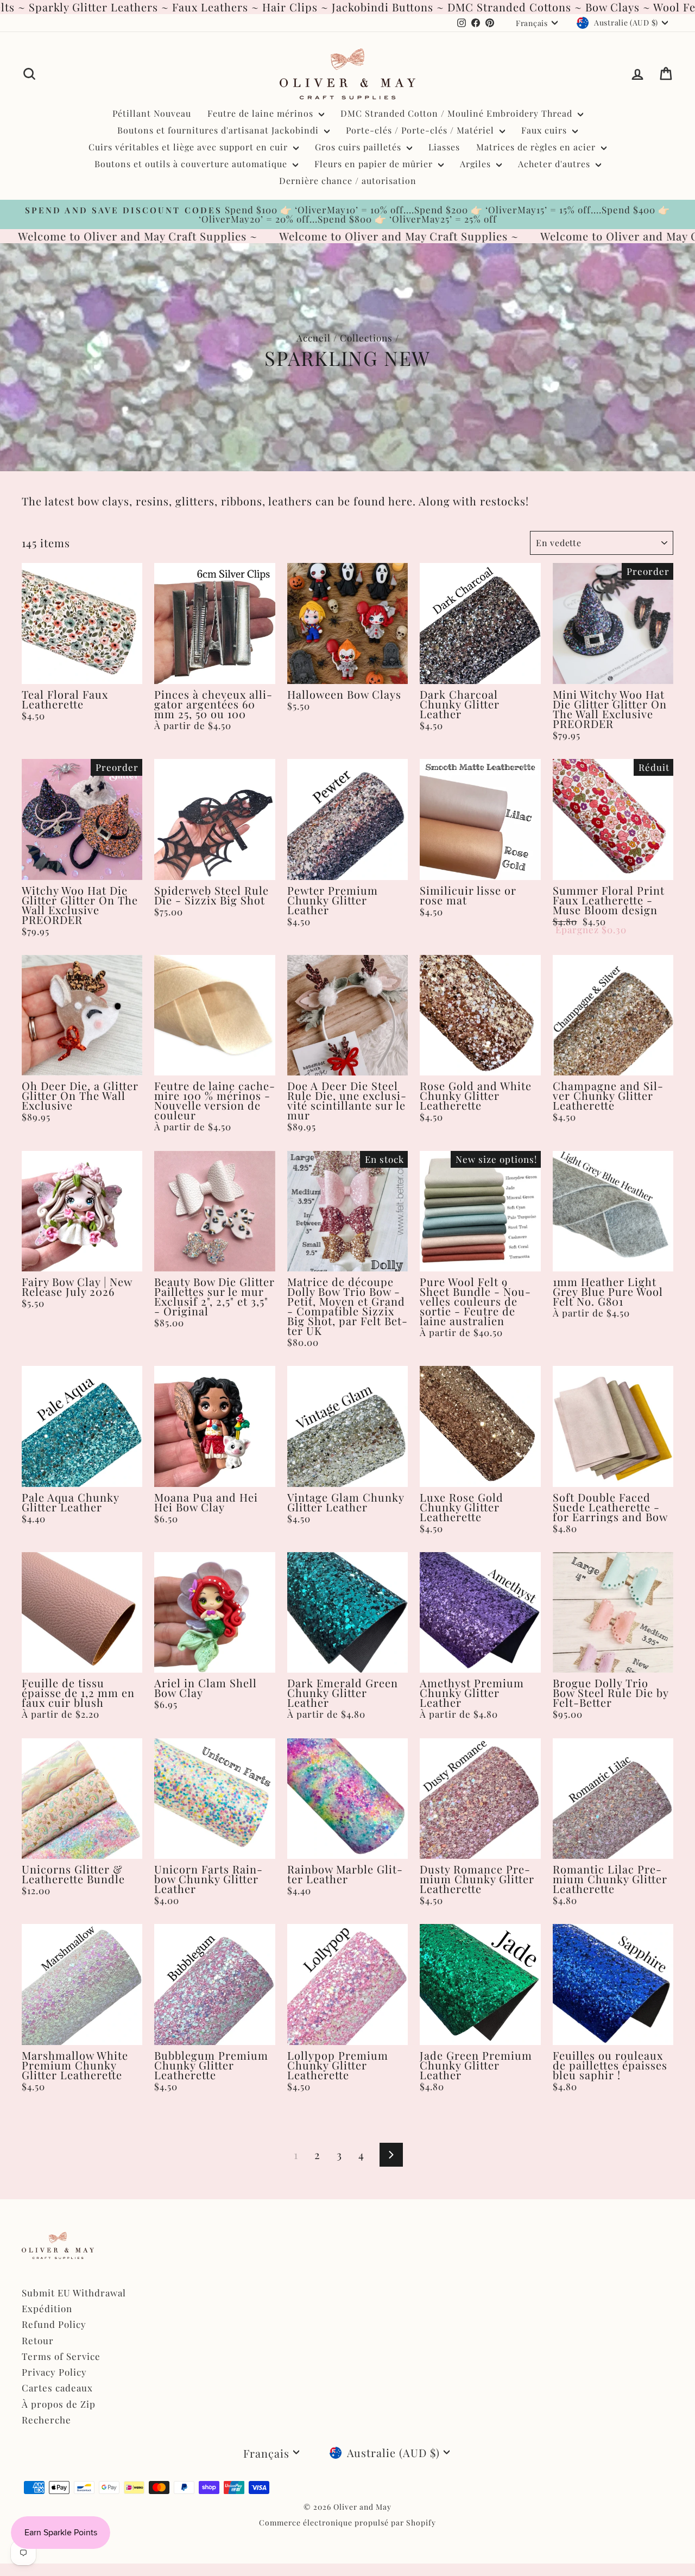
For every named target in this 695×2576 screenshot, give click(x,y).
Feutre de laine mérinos (262, 113)
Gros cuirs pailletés (359, 147)
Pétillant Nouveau (152, 113)
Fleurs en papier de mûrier (375, 164)
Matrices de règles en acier (537, 147)
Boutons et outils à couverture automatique (192, 164)
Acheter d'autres (555, 164)
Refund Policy (54, 2324)
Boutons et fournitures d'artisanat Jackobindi (219, 130)
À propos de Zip (59, 2404)
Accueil (314, 338)
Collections (366, 338)
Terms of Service (61, 2356)
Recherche (46, 2420)
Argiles (477, 164)
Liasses (444, 147)
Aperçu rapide (82, 672)
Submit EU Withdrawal (74, 2293)
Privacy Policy (54, 2372)
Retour (38, 2340)
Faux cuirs (545, 130)
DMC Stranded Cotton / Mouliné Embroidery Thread (458, 113)
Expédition (47, 2308)
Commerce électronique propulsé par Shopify (347, 2523)
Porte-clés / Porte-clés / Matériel (421, 130)
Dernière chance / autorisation (348, 181)
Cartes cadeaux (57, 2388)
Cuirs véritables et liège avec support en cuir (189, 147)
